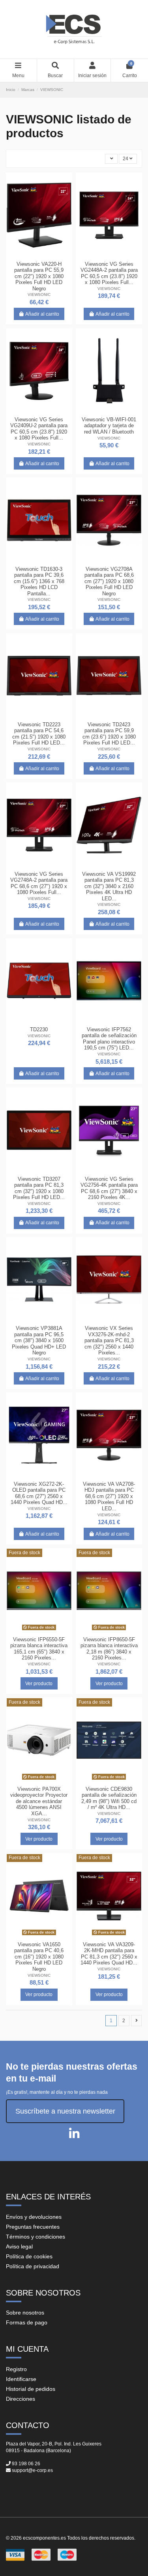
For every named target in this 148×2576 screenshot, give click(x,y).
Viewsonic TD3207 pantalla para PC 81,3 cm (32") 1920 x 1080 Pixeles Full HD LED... (39, 1188)
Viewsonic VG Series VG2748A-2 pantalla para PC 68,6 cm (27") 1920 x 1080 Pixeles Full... (39, 883)
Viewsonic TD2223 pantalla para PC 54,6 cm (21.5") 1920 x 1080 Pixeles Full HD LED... (39, 734)
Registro (16, 2369)
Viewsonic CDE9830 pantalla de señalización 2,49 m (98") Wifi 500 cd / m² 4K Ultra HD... (109, 1798)
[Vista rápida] (49, 255)
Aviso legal (19, 2246)
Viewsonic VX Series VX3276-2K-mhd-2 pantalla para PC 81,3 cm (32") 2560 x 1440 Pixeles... (109, 1340)
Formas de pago (27, 2322)
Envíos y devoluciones (34, 2217)
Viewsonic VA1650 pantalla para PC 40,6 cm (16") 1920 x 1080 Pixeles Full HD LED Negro (39, 1957)
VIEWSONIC (39, 295)
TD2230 (39, 1029)
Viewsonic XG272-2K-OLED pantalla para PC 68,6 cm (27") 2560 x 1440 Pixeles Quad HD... (39, 1493)
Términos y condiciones (36, 2237)
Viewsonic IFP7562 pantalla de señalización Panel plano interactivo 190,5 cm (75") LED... (109, 1039)
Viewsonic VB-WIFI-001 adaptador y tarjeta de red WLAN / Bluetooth (109, 426)
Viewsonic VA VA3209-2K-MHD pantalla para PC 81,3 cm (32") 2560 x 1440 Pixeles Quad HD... (109, 1954)
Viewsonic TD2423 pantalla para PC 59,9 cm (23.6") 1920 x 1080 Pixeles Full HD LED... (109, 734)
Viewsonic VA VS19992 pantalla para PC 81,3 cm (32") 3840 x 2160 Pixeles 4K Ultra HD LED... (109, 886)
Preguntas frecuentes (33, 2227)
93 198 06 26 (26, 2464)
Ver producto (39, 1684)
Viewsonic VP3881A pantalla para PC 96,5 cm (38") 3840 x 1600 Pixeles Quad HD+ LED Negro (39, 1340)
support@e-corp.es (32, 2470)
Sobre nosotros (25, 2313)
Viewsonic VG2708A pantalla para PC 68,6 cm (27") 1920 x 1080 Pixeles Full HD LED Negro (109, 581)
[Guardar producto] (30, 255)
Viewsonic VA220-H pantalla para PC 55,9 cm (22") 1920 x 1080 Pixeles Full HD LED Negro (39, 276)
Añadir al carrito (42, 314)
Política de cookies (29, 2256)
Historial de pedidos (31, 2389)
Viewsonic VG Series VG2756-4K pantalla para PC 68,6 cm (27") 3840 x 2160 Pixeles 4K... (109, 1188)
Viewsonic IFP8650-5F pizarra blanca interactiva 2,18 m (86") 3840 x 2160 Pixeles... (109, 1649)
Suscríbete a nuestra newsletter (65, 2111)
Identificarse (21, 2379)
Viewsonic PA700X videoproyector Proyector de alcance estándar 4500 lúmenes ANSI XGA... (39, 1801)
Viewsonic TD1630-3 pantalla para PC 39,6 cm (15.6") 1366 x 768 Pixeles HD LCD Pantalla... (39, 581)
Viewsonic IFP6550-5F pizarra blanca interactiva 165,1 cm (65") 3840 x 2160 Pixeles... (39, 1649)
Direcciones (21, 2399)
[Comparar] (39, 255)
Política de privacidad (33, 2266)
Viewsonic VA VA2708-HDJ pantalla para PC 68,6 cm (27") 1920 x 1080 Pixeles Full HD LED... (109, 1496)
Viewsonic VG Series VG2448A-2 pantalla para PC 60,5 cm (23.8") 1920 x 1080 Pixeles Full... (109, 273)
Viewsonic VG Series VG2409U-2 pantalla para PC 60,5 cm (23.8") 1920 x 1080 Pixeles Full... (39, 429)
